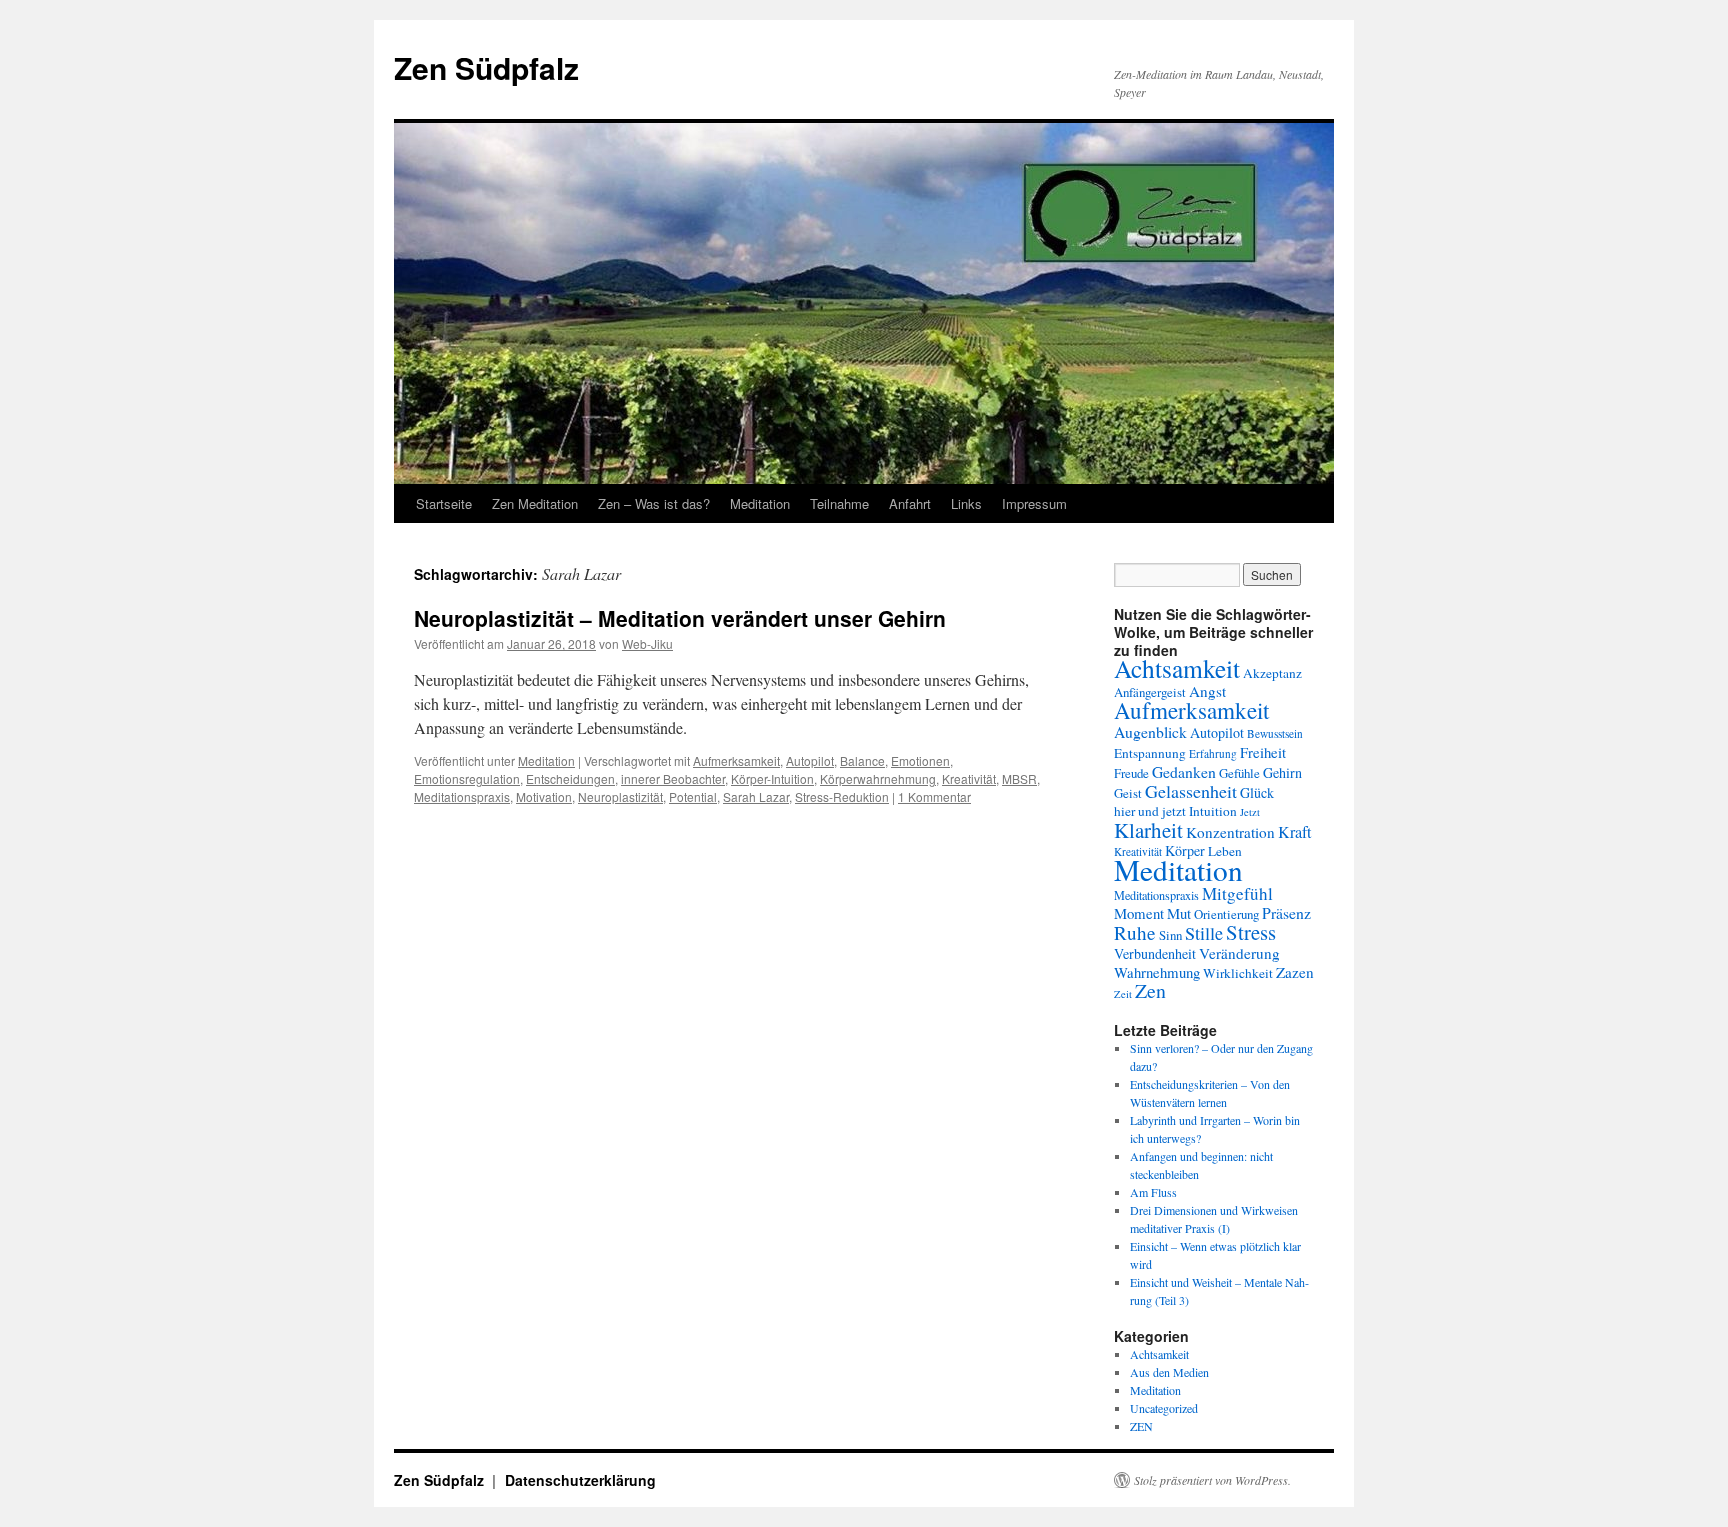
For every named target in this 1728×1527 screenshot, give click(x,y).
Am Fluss (1153, 1192)
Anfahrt (910, 503)
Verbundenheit (1155, 953)
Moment (1139, 913)
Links (966, 503)
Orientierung (1226, 914)
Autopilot (810, 760)
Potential (693, 796)
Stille (1204, 933)
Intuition (1213, 811)
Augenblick (1150, 731)
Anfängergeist (1150, 692)
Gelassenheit (1191, 791)
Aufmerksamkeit (736, 760)
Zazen (1295, 972)
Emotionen (920, 760)
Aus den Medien (1169, 1372)
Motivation (544, 796)
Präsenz (1286, 912)
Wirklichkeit (1238, 973)
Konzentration (1230, 832)
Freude (1131, 773)
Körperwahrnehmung (878, 778)
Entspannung (1150, 753)
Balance (862, 760)
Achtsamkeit (1177, 668)
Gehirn (1282, 772)
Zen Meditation (535, 503)
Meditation (760, 503)
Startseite (444, 503)
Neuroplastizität (620, 796)
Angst (1207, 691)
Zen (1150, 990)
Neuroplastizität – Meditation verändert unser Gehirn (680, 618)
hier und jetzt (1150, 811)
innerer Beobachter (673, 778)
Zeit (1123, 994)
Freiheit (1263, 752)
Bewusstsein (1275, 733)
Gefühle (1239, 773)
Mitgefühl (1237, 893)
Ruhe (1135, 932)
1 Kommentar (934, 796)
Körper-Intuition (772, 778)
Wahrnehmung (1157, 972)
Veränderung (1239, 953)
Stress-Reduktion (842, 796)
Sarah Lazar (756, 796)
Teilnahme (839, 503)
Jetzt (1250, 812)
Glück (1257, 792)
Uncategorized (1164, 1408)
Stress (1251, 932)
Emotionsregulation (467, 778)
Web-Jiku (647, 643)
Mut (1179, 913)
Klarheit (1148, 830)
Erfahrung (1213, 753)
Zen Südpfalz (486, 67)
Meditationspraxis (462, 796)
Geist (1128, 793)
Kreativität (969, 778)
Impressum (1034, 503)
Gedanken (1184, 771)
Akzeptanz (1272, 673)
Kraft (1295, 832)
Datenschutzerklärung (580, 1480)
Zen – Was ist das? (654, 503)
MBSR (1019, 778)
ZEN (1141, 1426)
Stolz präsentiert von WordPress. (1212, 1480)
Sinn (1170, 935)
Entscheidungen (570, 778)
